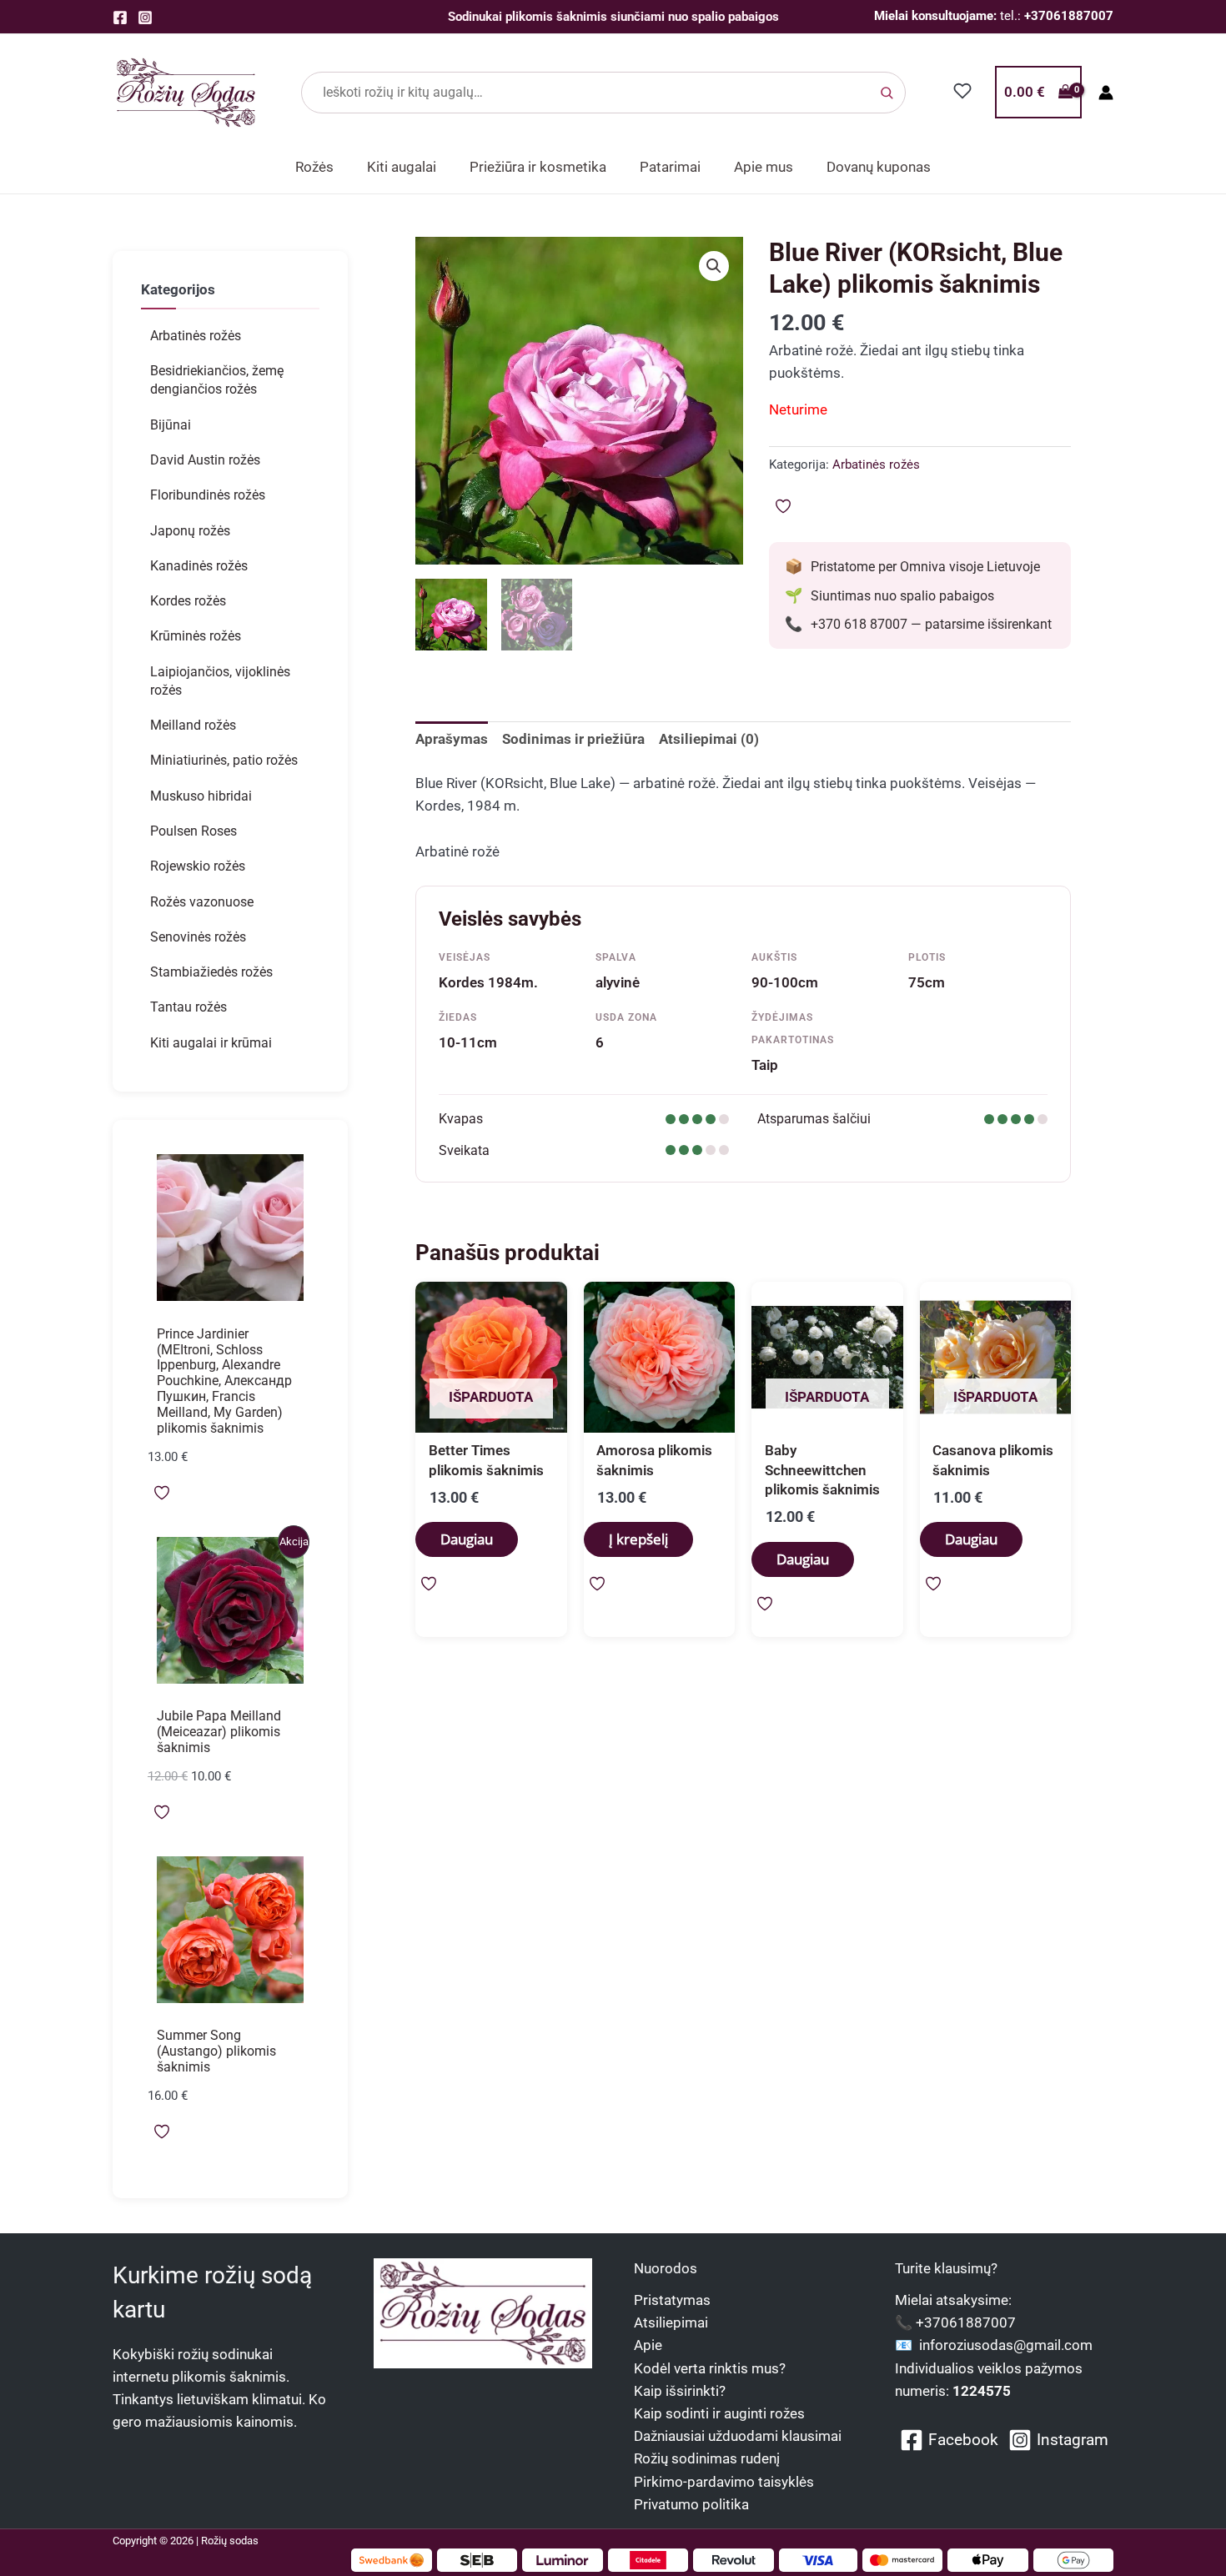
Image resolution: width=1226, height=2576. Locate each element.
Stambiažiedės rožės (211, 972)
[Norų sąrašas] (963, 91)
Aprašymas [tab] (452, 739)
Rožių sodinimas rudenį (707, 2458)
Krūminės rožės (196, 636)
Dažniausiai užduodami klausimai (738, 2436)
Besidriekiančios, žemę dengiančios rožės (217, 380)
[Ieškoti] (887, 93)
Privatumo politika (691, 2504)
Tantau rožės (188, 1007)
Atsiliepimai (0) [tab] (709, 739)
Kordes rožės (188, 601)
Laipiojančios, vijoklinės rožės (220, 681)
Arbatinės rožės (196, 336)
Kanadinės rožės (199, 566)
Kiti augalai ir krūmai (211, 1043)
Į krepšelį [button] (638, 1539)
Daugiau (467, 1539)
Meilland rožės (193, 725)
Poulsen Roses (193, 831)
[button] (714, 266)
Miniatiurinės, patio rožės (224, 760)
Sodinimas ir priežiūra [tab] (573, 739)
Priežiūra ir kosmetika (538, 167)
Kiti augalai (402, 167)
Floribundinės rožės (208, 495)
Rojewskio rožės (198, 866)
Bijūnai (171, 425)
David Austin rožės (205, 460)
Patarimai (670, 167)
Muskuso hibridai (201, 796)
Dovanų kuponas (879, 167)
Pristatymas (672, 2300)
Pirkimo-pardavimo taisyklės (724, 2482)
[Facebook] (120, 18)
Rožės (314, 167)
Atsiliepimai (671, 2322)
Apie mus (764, 167)
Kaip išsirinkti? (680, 2391)
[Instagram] (145, 18)
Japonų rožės (190, 531)
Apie (648, 2345)
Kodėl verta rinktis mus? (710, 2368)
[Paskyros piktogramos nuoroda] (1106, 93)
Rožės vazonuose (202, 902)
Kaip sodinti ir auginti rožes (719, 2413)
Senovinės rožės (198, 937)
